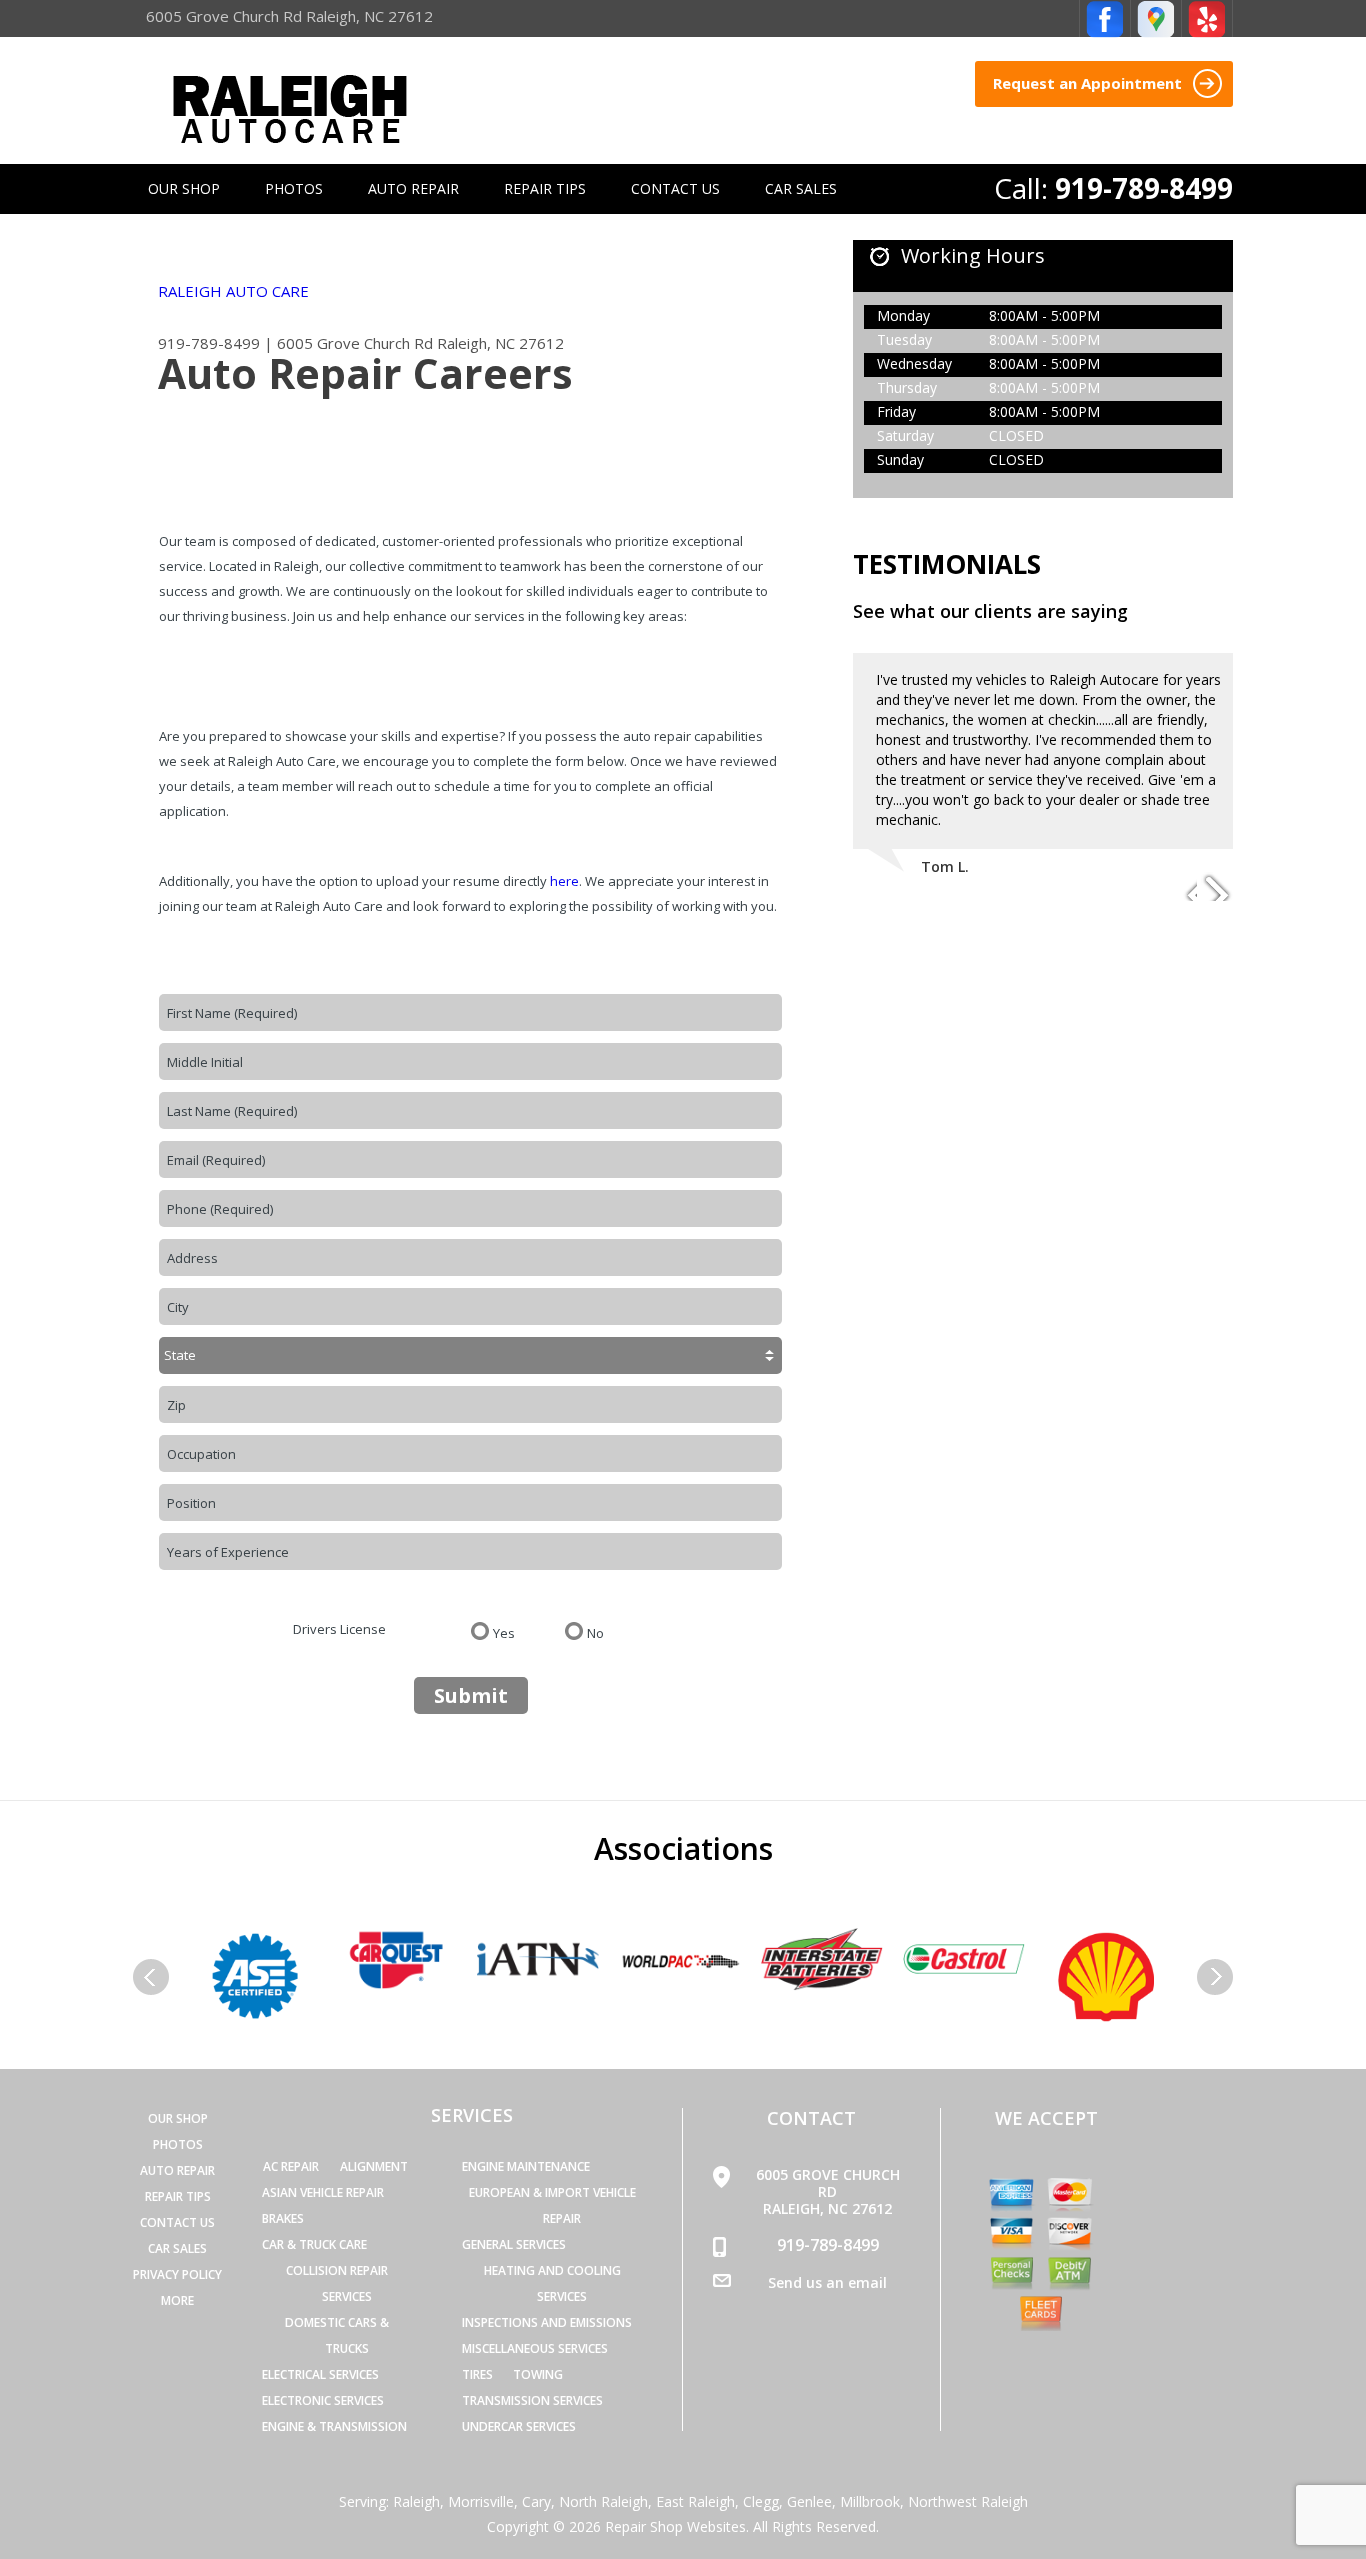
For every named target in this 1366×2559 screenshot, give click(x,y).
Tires (477, 2374)
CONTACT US (675, 188)
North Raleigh (603, 2501)
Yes (504, 1632)
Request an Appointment (1089, 83)
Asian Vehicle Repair (323, 2192)
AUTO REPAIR (413, 188)
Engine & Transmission (334, 2426)
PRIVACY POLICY (177, 2274)
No (595, 1632)
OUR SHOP (184, 188)
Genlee (809, 2501)
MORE (177, 2300)
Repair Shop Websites (675, 2526)
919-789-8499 (1144, 188)
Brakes (283, 2218)
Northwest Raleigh (968, 2501)
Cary (536, 2501)
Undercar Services (519, 2426)
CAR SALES (801, 188)
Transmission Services (532, 2400)
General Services (514, 2244)
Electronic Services (323, 2400)
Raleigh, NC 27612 (500, 343)
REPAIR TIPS (545, 188)
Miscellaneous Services (535, 2348)
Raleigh (416, 2501)
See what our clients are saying (990, 611)
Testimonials (947, 564)
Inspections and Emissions (547, 2322)
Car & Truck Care (314, 2244)
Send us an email (827, 2282)
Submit (471, 1695)
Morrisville (481, 2501)
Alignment (374, 2166)
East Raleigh (695, 2501)
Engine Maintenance (526, 2166)
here (564, 881)
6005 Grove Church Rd (355, 343)
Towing (538, 2374)
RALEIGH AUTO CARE (233, 291)
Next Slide (1217, 886)
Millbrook (870, 2501)
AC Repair (291, 2166)
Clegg (761, 2501)
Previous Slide (1181, 886)
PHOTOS (294, 188)
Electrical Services (320, 2374)
